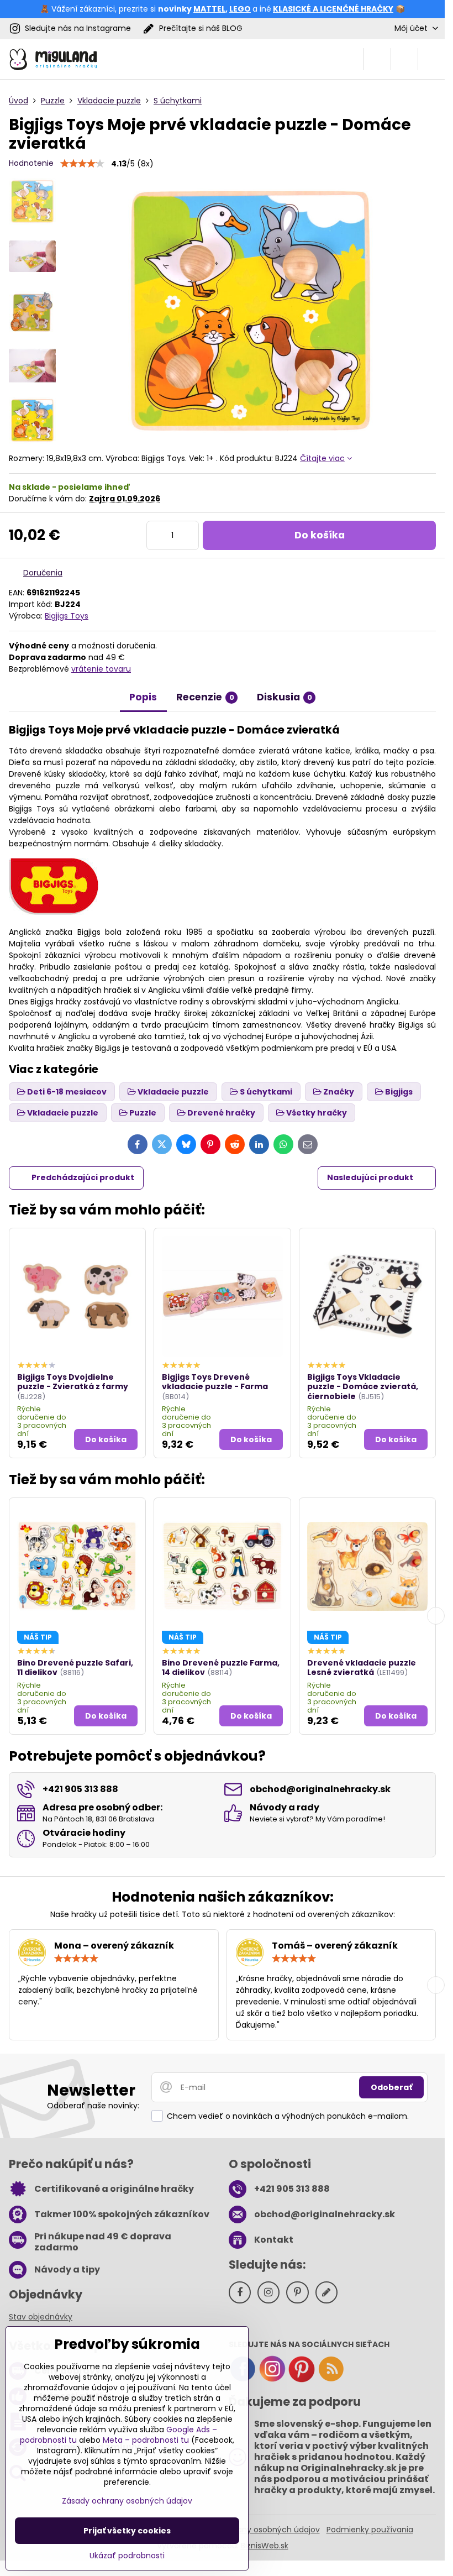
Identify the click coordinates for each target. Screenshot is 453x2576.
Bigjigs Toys (67, 616)
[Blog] (331, 2380)
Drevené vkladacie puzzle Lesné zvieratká (362, 1668)
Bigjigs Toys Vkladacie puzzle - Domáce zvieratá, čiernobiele (363, 1387)
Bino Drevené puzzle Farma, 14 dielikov (221, 1668)
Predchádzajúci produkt (83, 1177)
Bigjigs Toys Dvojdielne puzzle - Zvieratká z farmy (73, 1382)
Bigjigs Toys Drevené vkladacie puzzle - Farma (215, 1382)
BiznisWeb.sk (265, 2546)
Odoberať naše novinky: (93, 2106)
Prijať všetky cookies (127, 2531)
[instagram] (272, 2380)
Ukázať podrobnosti (127, 2556)
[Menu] (431, 59)
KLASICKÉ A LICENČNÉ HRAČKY (333, 9)
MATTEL (209, 9)
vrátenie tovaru (101, 669)
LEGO (240, 9)
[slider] (82, 164)
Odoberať (391, 2087)
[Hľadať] (377, 59)
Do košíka (320, 535)
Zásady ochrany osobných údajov (255, 2530)
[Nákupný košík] (404, 59)
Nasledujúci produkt (370, 1177)
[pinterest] (302, 2380)
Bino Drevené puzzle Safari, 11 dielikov (75, 1668)
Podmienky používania (370, 2530)
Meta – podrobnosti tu (146, 2440)
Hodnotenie (31, 163)
